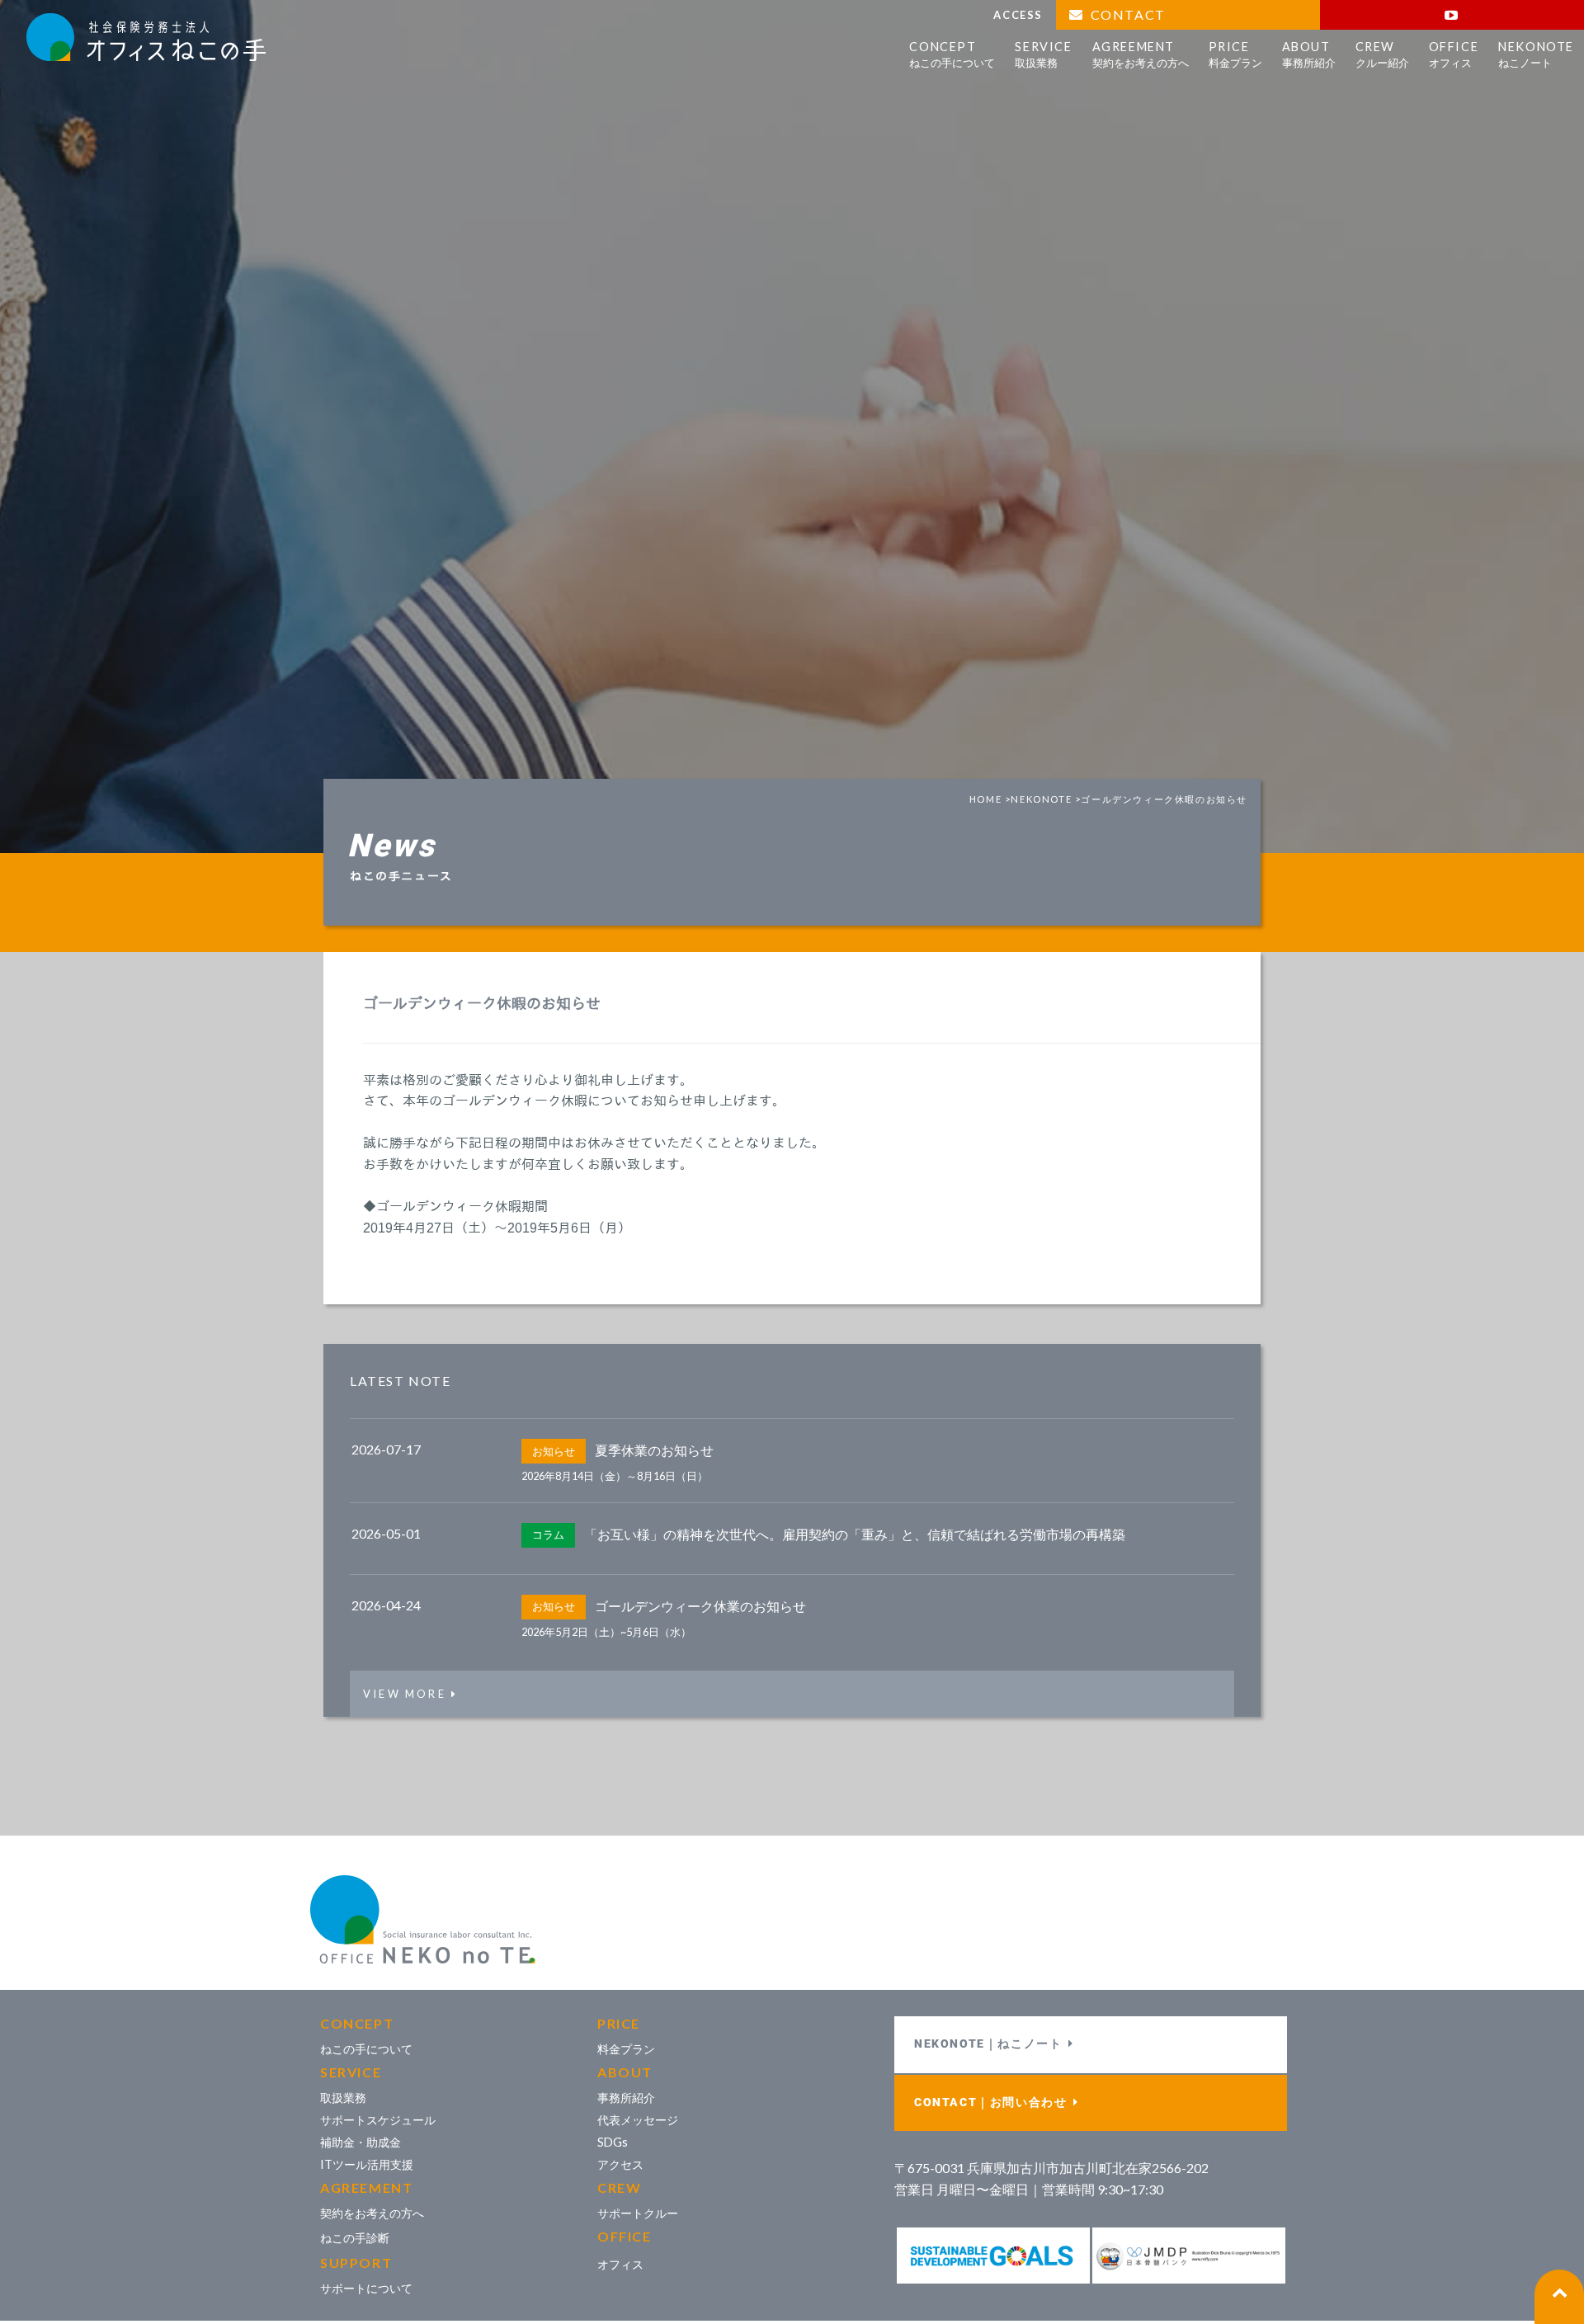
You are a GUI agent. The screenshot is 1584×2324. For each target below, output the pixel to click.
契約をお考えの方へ (372, 2213)
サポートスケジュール (378, 2120)
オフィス (620, 2264)
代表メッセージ (638, 2120)
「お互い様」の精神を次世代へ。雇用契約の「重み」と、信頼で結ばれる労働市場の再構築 (855, 1533)
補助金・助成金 (361, 2142)
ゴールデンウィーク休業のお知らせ (700, 1605)
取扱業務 (343, 2098)
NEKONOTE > (1046, 799)
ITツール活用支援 (367, 2164)
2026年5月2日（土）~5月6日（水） (606, 1632)
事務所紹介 (626, 2098)
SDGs (613, 2142)
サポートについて (366, 2288)
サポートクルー (638, 2213)
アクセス (620, 2164)
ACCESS (1018, 15)
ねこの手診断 (355, 2238)
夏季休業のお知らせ (654, 1450)
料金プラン (626, 2049)
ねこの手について (366, 2049)
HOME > (990, 799)
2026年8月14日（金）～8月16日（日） (615, 1476)
